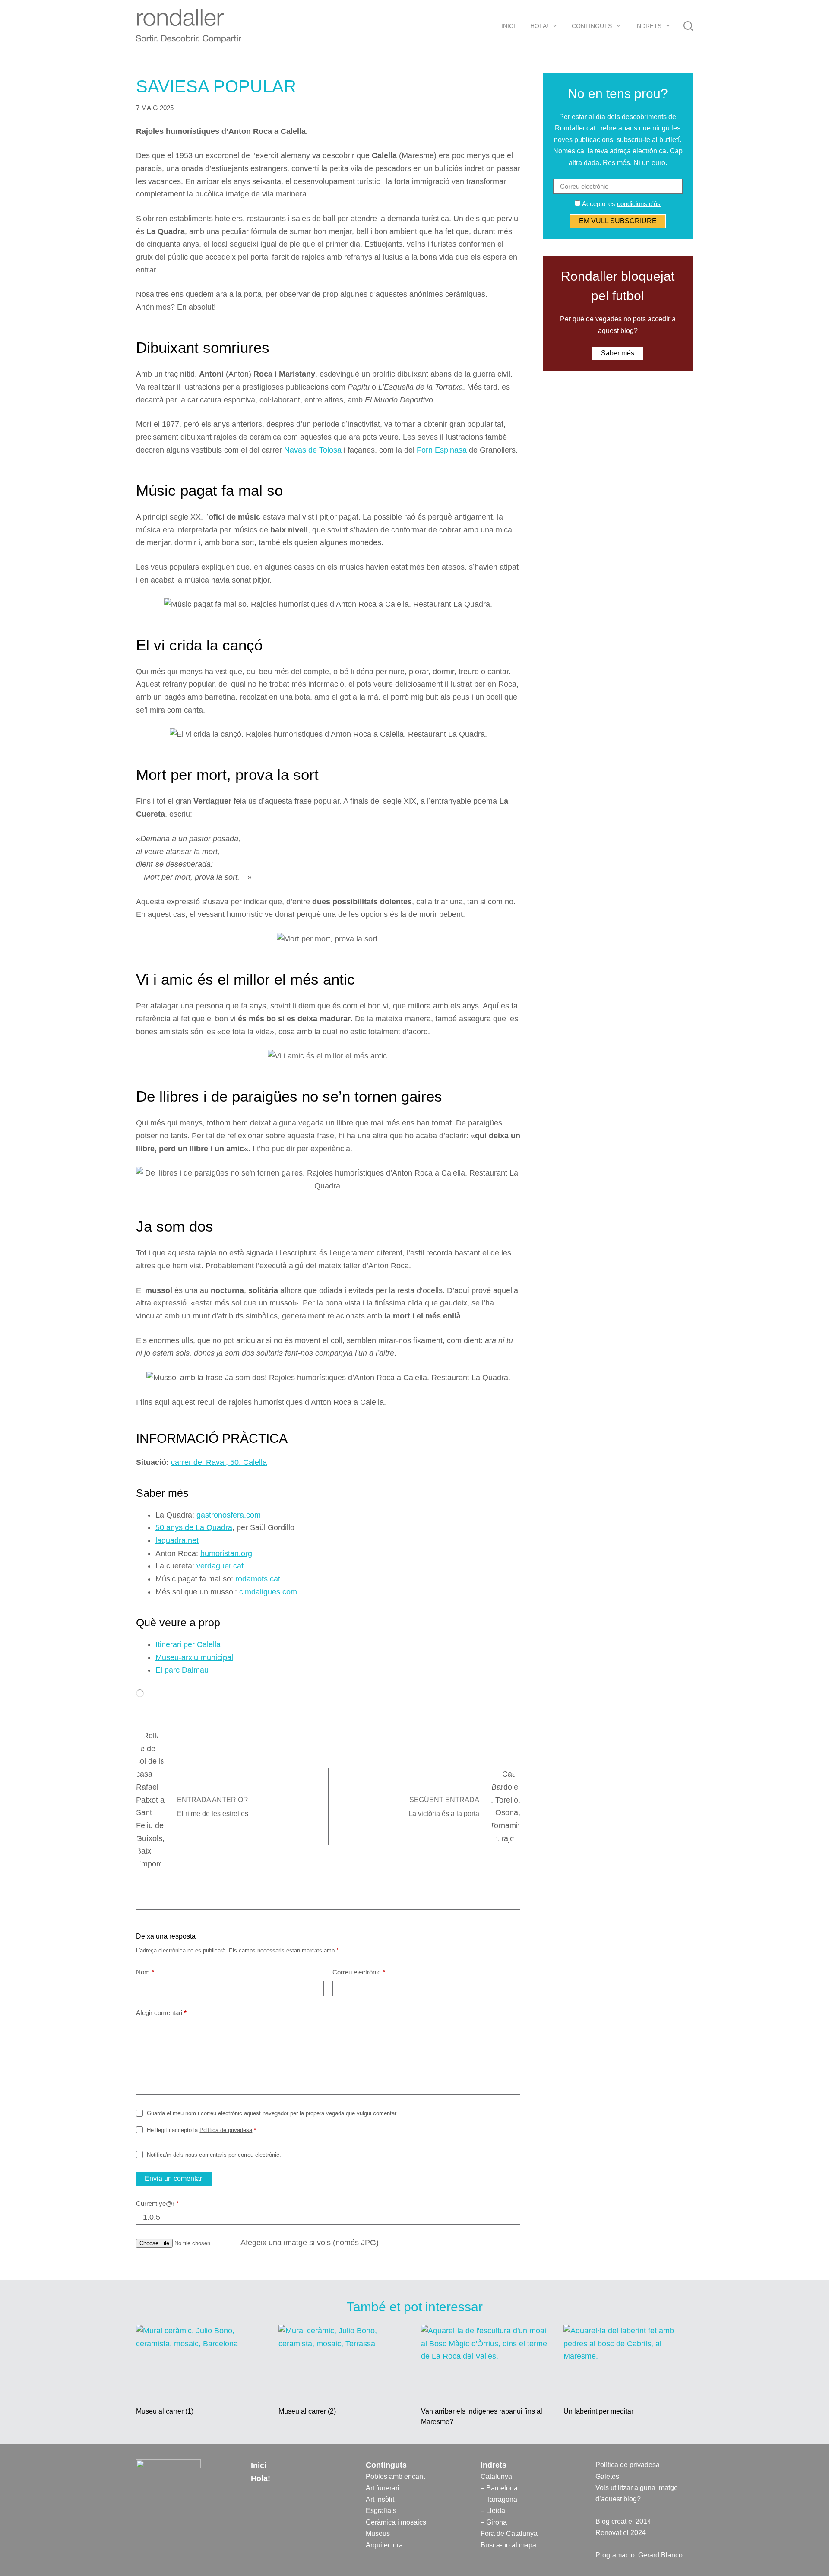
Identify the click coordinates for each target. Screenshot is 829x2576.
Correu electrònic (359, 1972)
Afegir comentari (161, 2013)
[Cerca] (688, 26)
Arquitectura (384, 2545)
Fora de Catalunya (509, 2533)
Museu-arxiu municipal (194, 1657)
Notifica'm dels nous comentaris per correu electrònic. (214, 2155)
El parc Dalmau (182, 1670)
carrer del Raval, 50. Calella (219, 1462)
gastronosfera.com (229, 1515)
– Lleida (493, 2511)
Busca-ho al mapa (508, 2545)
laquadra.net (177, 1540)
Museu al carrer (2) (307, 2411)
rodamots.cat (258, 1579)
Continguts (592, 26)
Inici (508, 26)
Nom (145, 1972)
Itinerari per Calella (188, 1644)
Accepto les (620, 204)
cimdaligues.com (268, 1592)
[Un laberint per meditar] (628, 2361)
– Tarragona (499, 2499)
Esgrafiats (381, 2511)
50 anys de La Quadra (194, 1527)
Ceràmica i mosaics (396, 2522)
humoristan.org (226, 1553)
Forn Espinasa (442, 450)
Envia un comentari (174, 2178)
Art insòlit (380, 2499)
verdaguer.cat (220, 1566)
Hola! (539, 26)
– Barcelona (499, 2488)
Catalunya (496, 2476)
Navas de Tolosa (313, 450)
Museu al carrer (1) (165, 2411)
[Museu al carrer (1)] (201, 2361)
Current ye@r (157, 2204)
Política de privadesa (226, 2130)
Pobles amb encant (395, 2476)
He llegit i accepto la (201, 2130)
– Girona (494, 2522)
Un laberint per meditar (598, 2411)
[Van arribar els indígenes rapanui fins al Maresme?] (486, 2361)
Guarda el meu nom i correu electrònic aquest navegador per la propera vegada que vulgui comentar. (272, 2113)
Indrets (648, 26)
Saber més (618, 353)
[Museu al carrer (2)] (343, 2361)
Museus (378, 2533)
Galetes (607, 2476)
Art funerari (383, 2488)
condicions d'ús (639, 204)
